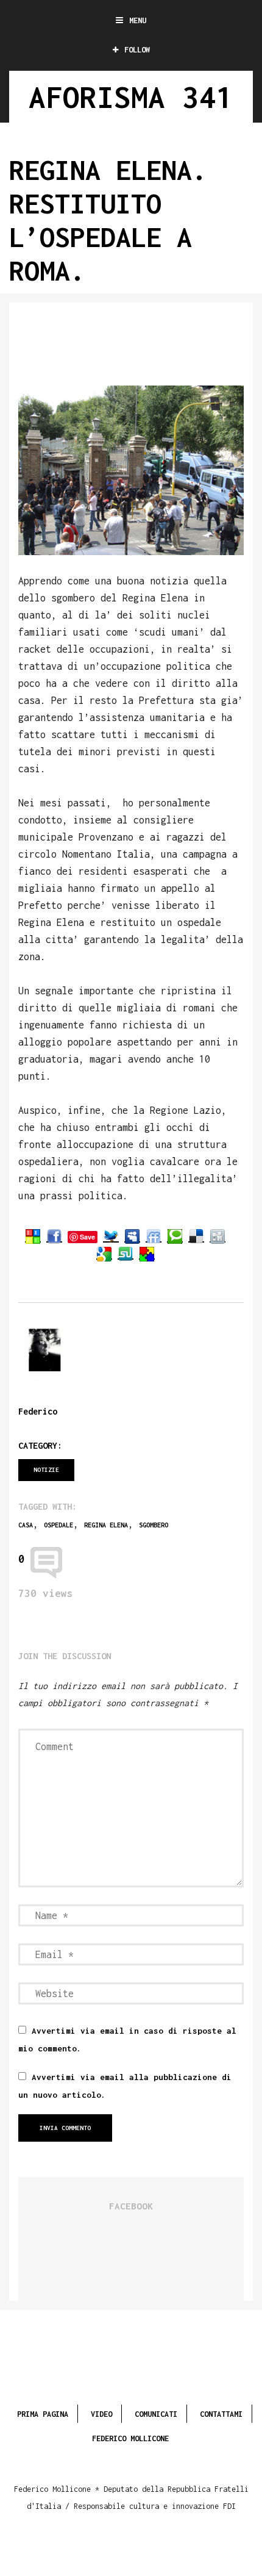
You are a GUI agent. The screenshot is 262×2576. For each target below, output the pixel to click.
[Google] (104, 1254)
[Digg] (218, 1236)
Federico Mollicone (130, 2438)
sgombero (154, 1525)
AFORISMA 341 (131, 97)
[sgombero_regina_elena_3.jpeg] (131, 470)
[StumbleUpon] (126, 1254)
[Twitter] (111, 1236)
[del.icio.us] (196, 1236)
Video (101, 2414)
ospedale (58, 1525)
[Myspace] (132, 1236)
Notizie (46, 1470)
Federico (38, 1411)
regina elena (106, 1525)
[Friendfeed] (154, 1236)
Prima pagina (43, 2414)
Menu (138, 20)
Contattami (221, 2414)
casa (26, 1525)
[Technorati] (175, 1236)
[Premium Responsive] (147, 1254)
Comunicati (156, 2414)
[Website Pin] (33, 1236)
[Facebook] (54, 1236)
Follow (137, 50)
